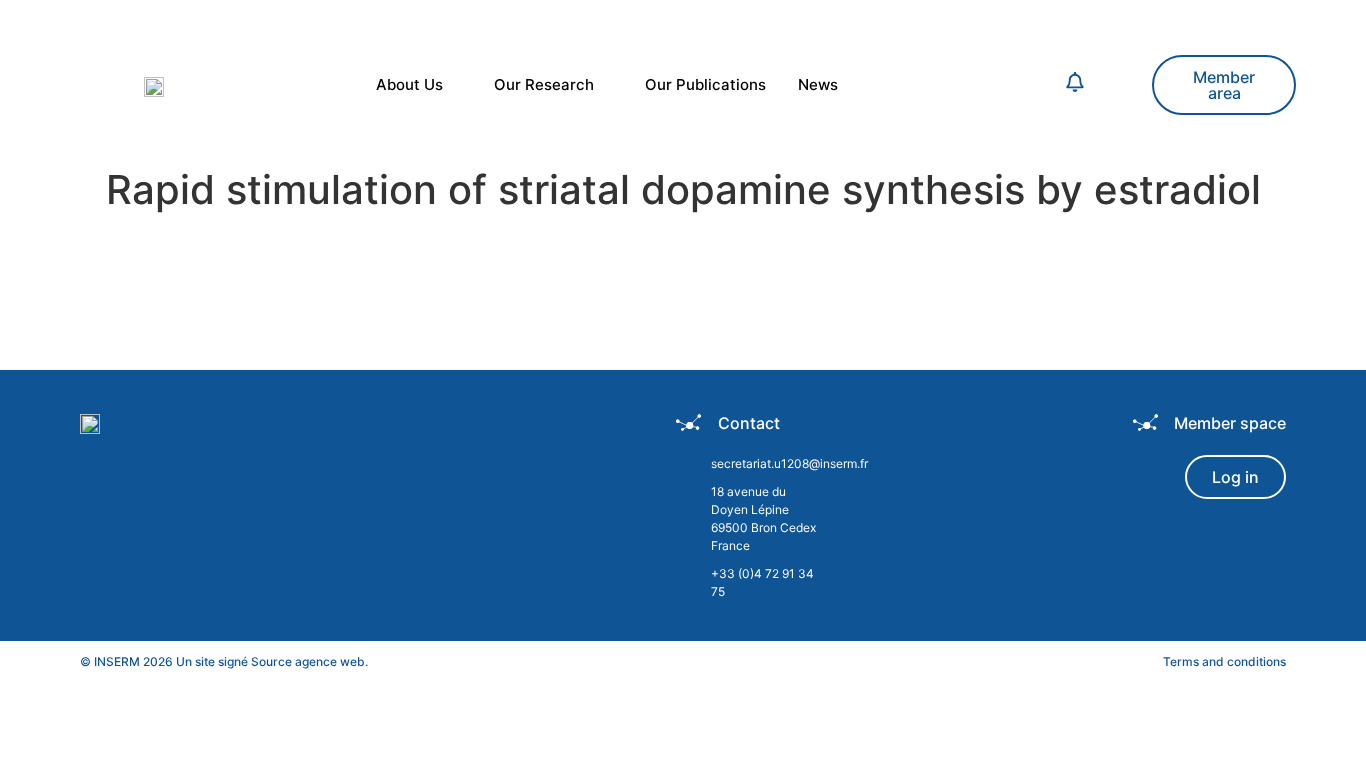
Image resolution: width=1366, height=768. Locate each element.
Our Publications (705, 84)
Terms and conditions (1224, 661)
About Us (409, 84)
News (818, 84)
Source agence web (308, 661)
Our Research (544, 84)
